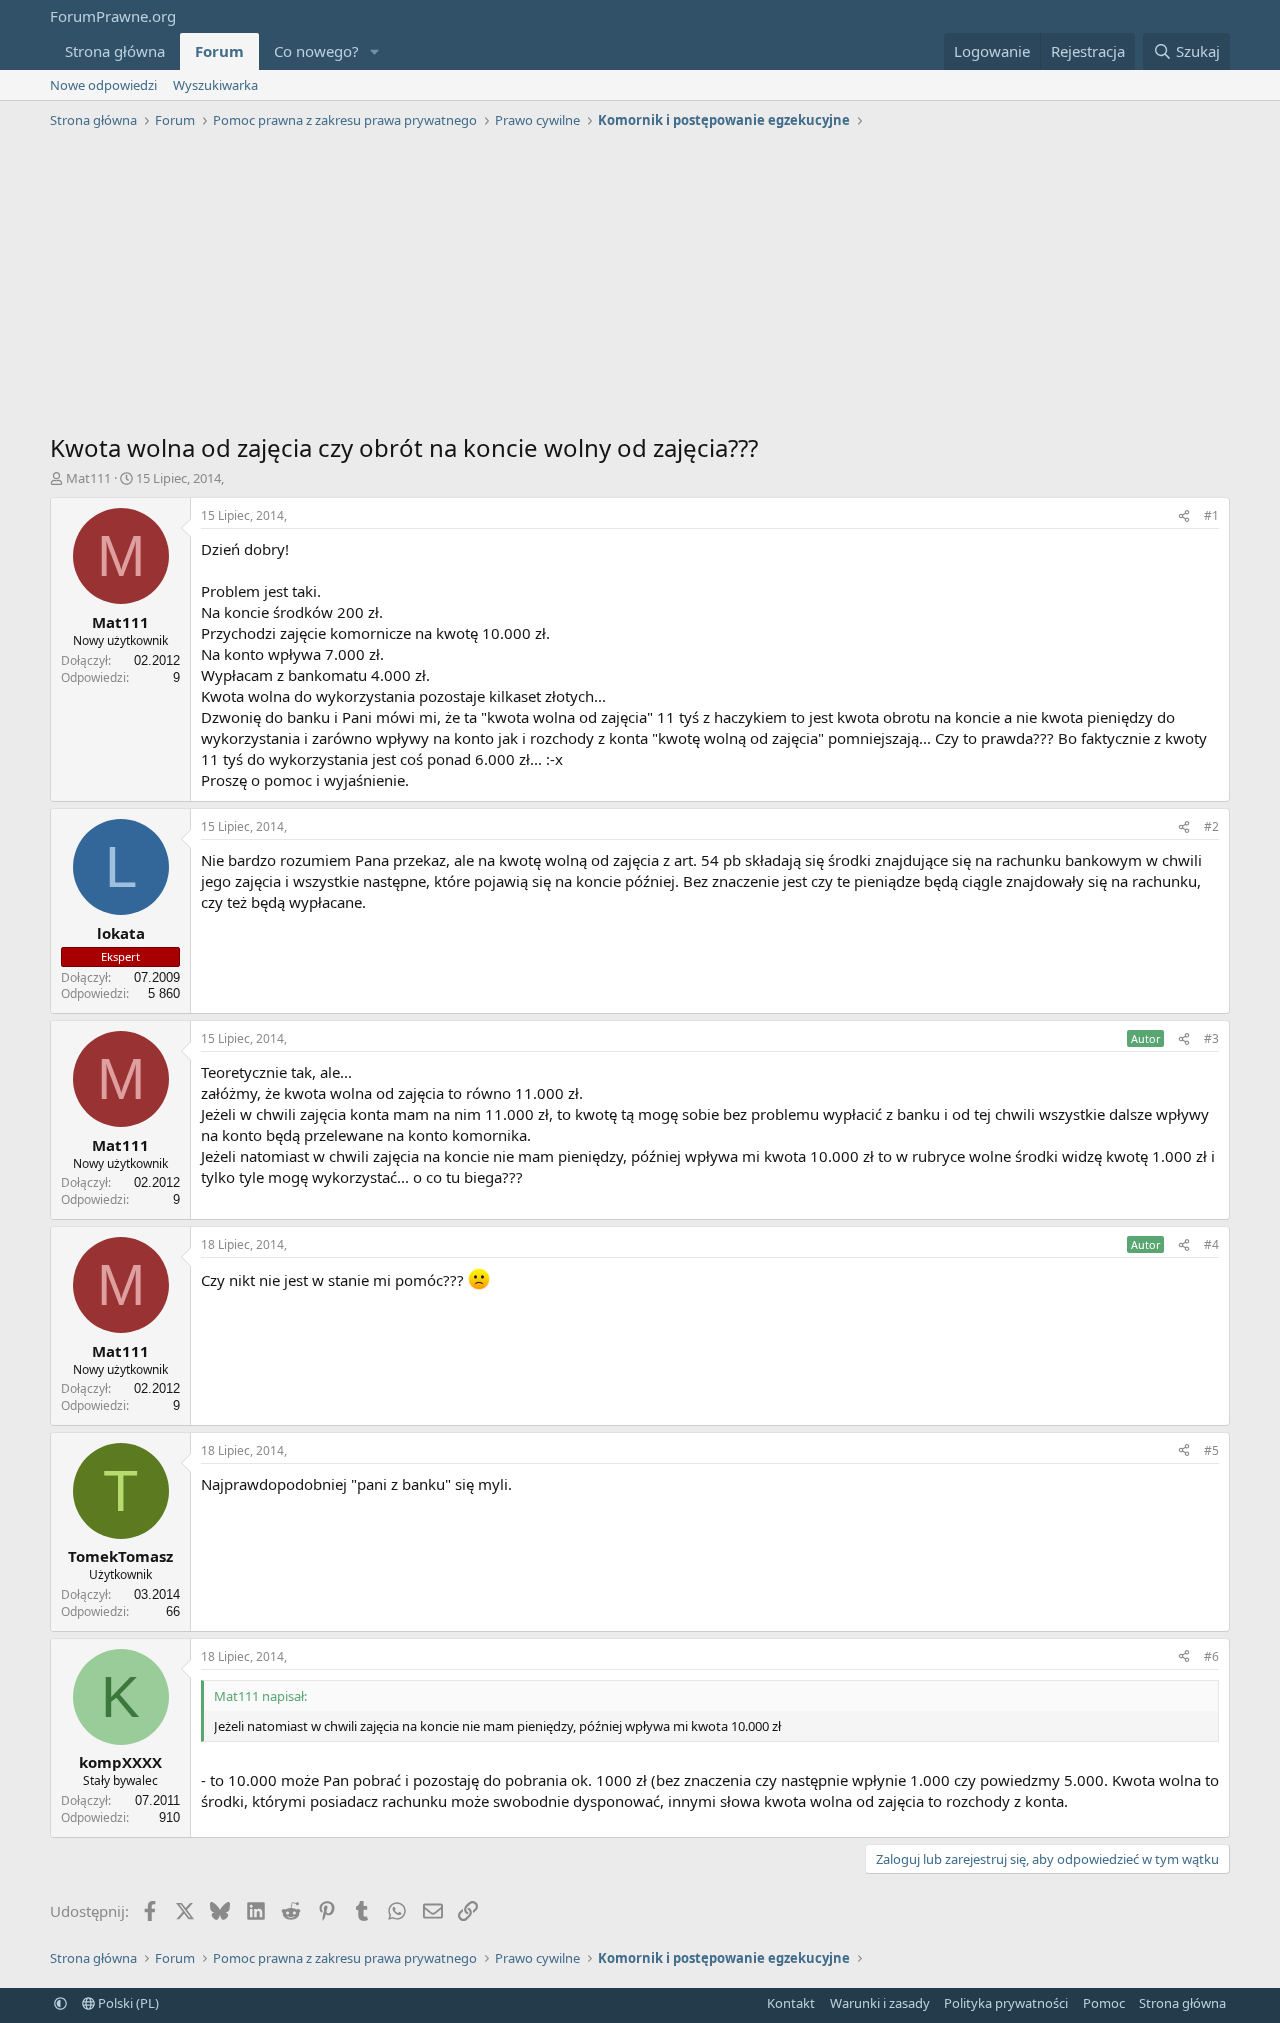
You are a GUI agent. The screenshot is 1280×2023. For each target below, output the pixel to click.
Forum (219, 51)
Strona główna (115, 51)
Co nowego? (316, 51)
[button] (375, 51)
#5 (1211, 1450)
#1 (1211, 515)
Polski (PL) (127, 2003)
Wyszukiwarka (215, 85)
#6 (1211, 1656)
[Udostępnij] (1184, 516)
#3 (1211, 1038)
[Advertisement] (640, 286)
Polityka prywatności (1006, 2003)
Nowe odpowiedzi (103, 85)
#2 (1211, 826)
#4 (1211, 1244)
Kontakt (791, 2003)
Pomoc (1104, 2003)
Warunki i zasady (880, 2003)
